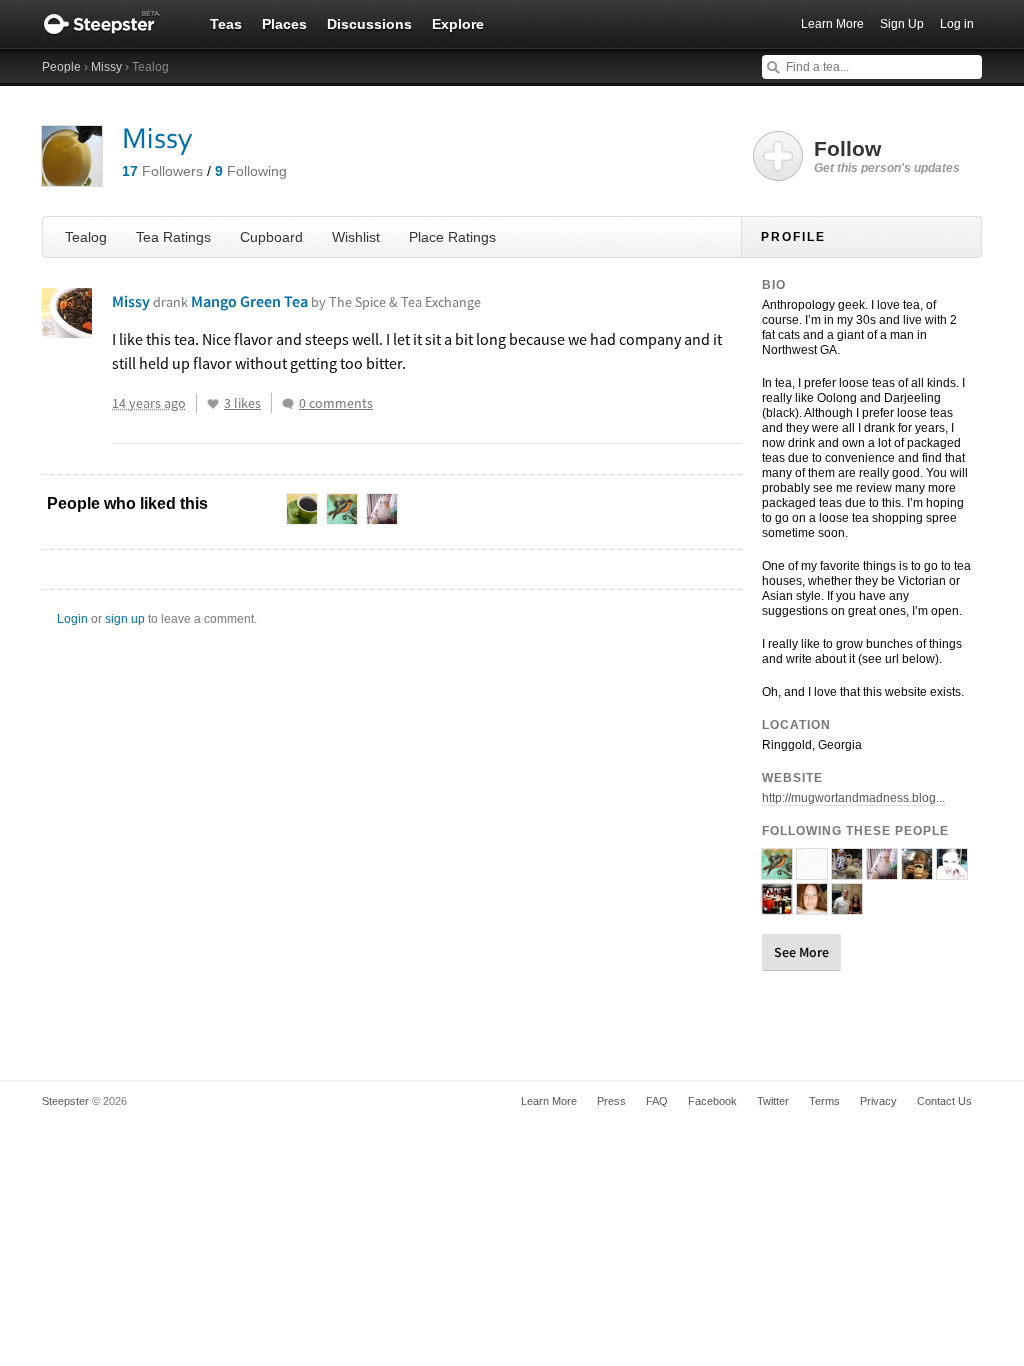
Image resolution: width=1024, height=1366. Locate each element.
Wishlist (356, 237)
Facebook (712, 1101)
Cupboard (271, 237)
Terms (824, 1101)
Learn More (832, 24)
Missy (106, 67)
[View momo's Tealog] (882, 871)
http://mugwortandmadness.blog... (853, 798)
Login (72, 619)
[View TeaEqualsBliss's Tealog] (812, 906)
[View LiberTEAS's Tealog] (777, 871)
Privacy (878, 1101)
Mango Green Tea (336, 301)
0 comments (336, 403)
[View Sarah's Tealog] (917, 871)
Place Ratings (452, 237)
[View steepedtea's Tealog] (812, 871)
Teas (226, 24)
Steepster (112, 24)
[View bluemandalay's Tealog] (847, 871)
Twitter (773, 1101)
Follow (887, 156)
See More (801, 952)
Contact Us (944, 1101)
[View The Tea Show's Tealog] (847, 906)
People (61, 67)
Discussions (369, 24)
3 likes (242, 403)
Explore (458, 24)
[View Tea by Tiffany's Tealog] (777, 906)
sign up (125, 619)
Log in (957, 24)
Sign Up (902, 24)
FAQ (657, 1101)
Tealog (86, 237)
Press (611, 1101)
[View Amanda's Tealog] (952, 871)
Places (284, 24)
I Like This (213, 404)
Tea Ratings (173, 237)
